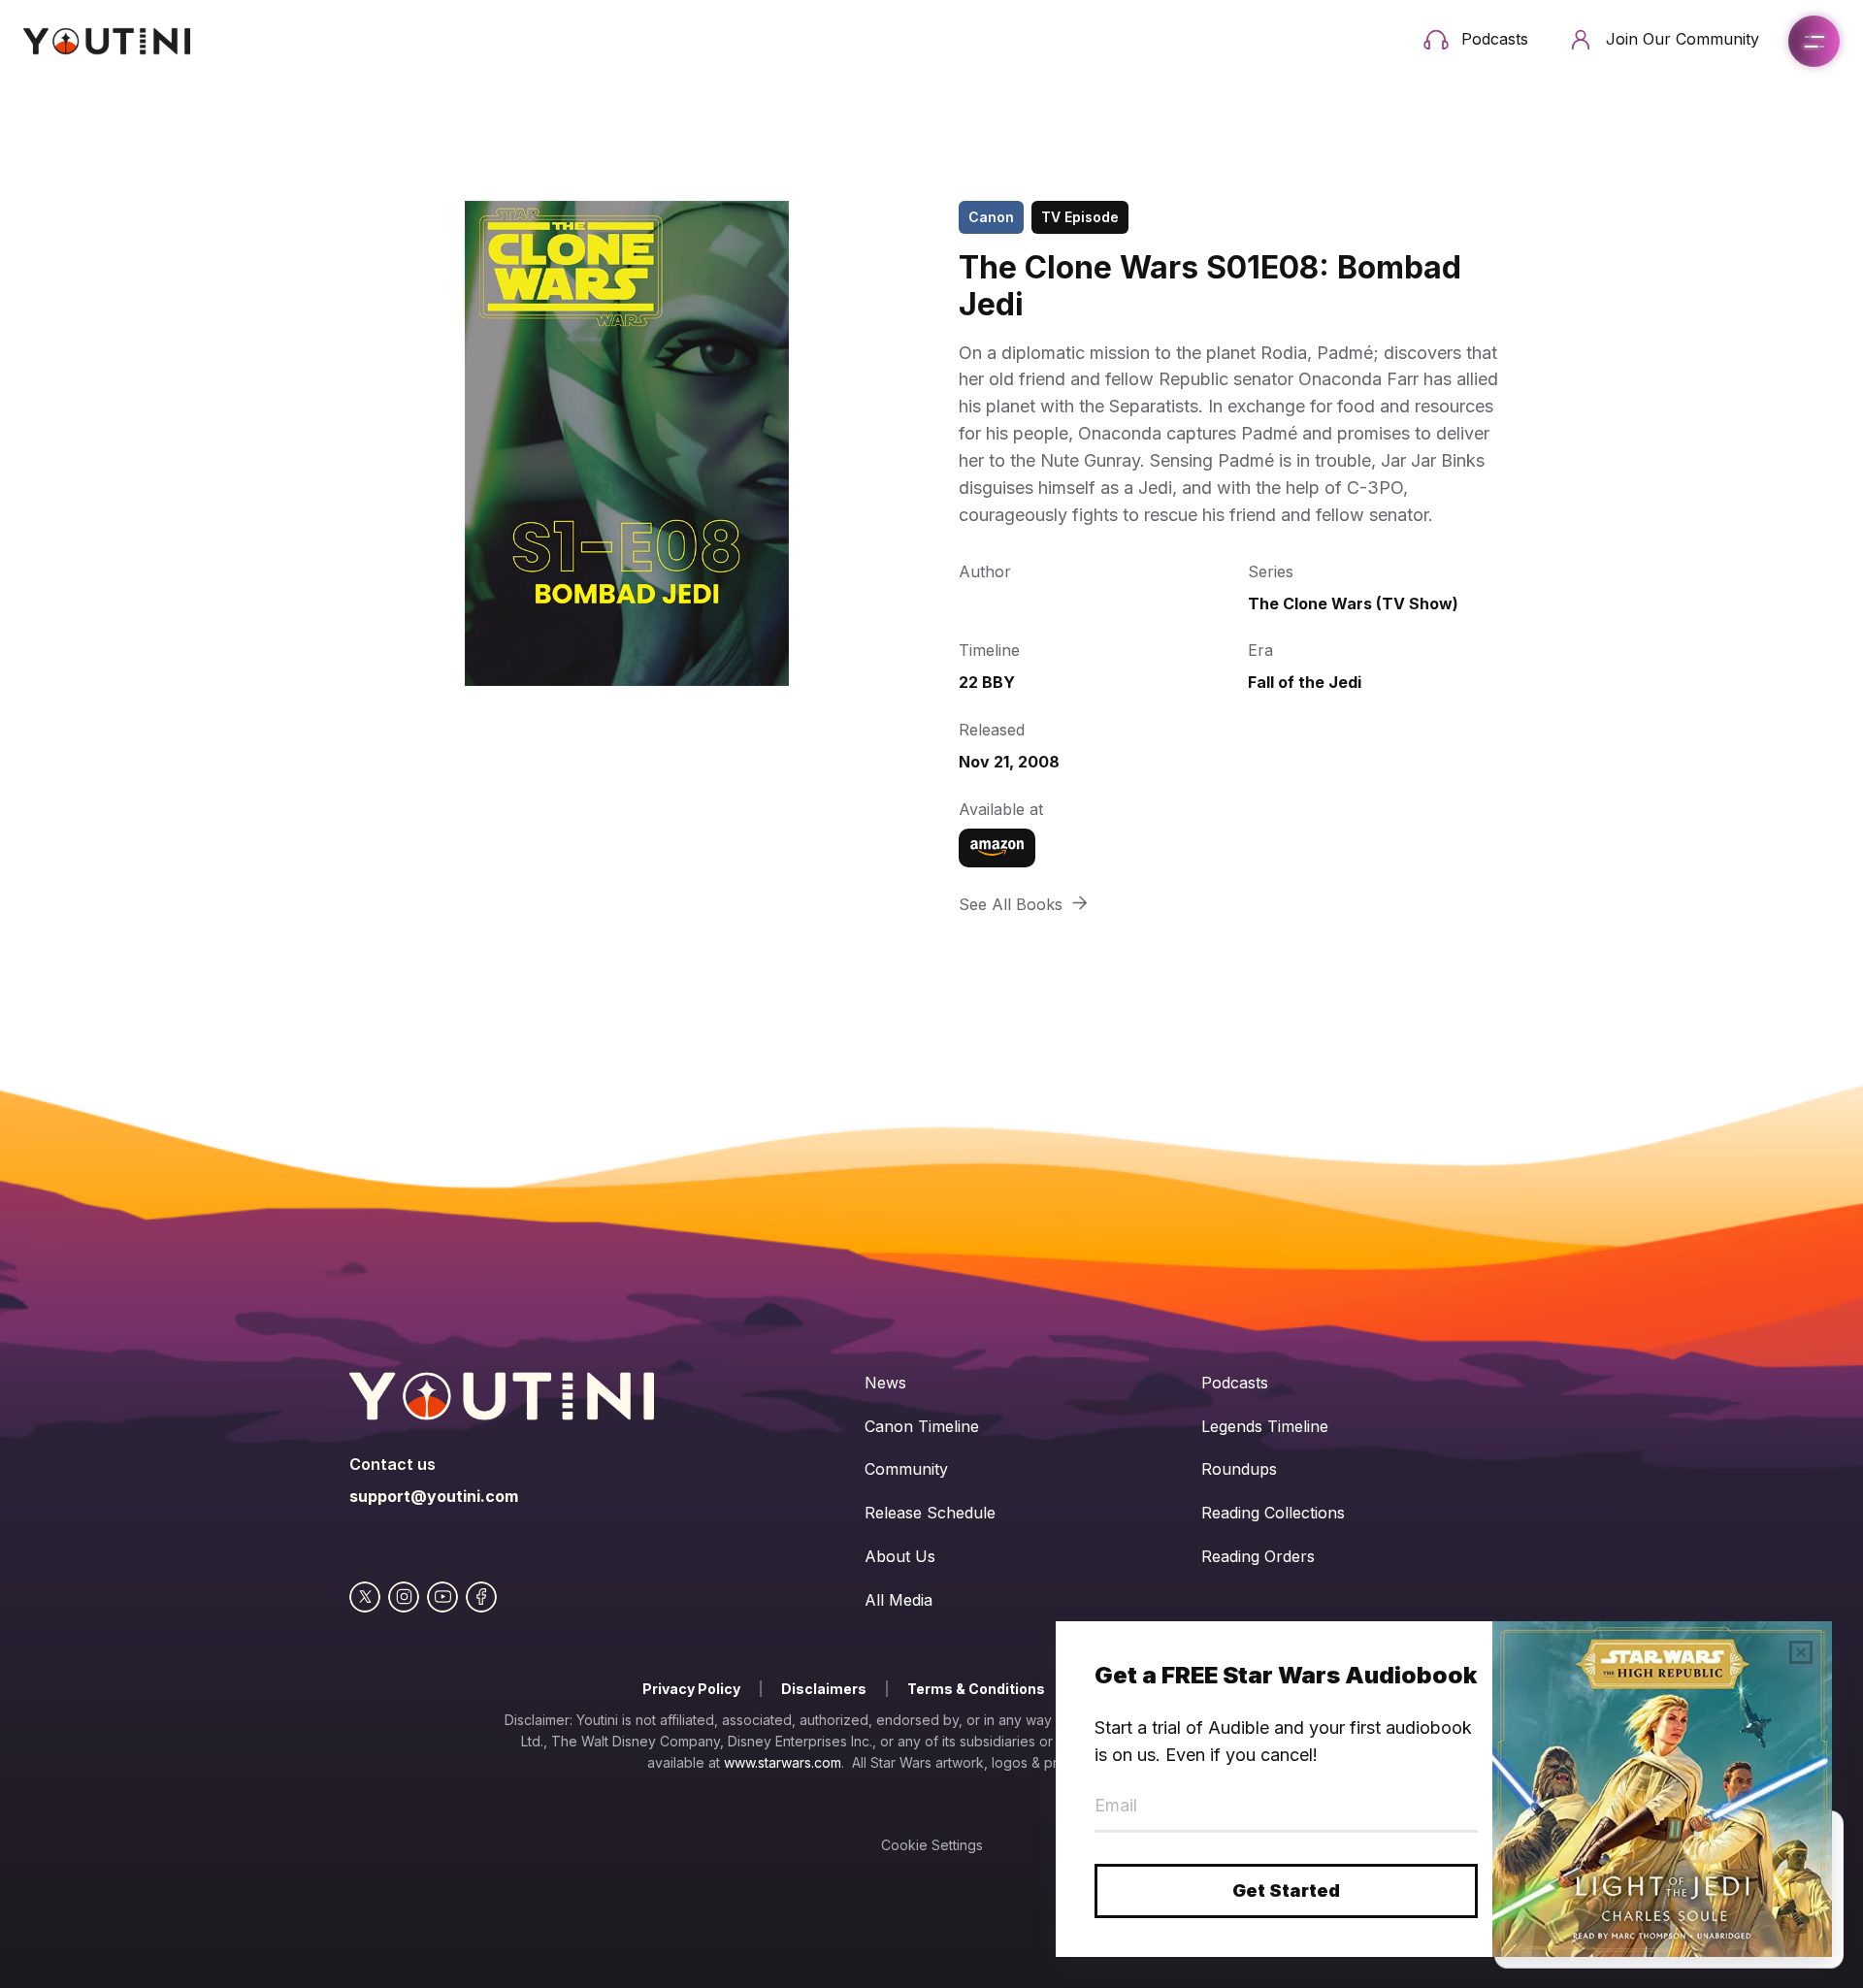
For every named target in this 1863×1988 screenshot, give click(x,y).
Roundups (1239, 1469)
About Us (900, 1556)
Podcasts (1235, 1383)
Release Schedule (930, 1513)
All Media (899, 1600)
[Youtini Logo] (107, 41)
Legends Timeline (1265, 1426)
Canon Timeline (922, 1426)
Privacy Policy (691, 1689)
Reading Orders (1258, 1556)
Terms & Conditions (976, 1689)
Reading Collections (1273, 1513)
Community (906, 1469)
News (885, 1383)
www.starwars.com (783, 1762)
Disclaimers (824, 1689)
